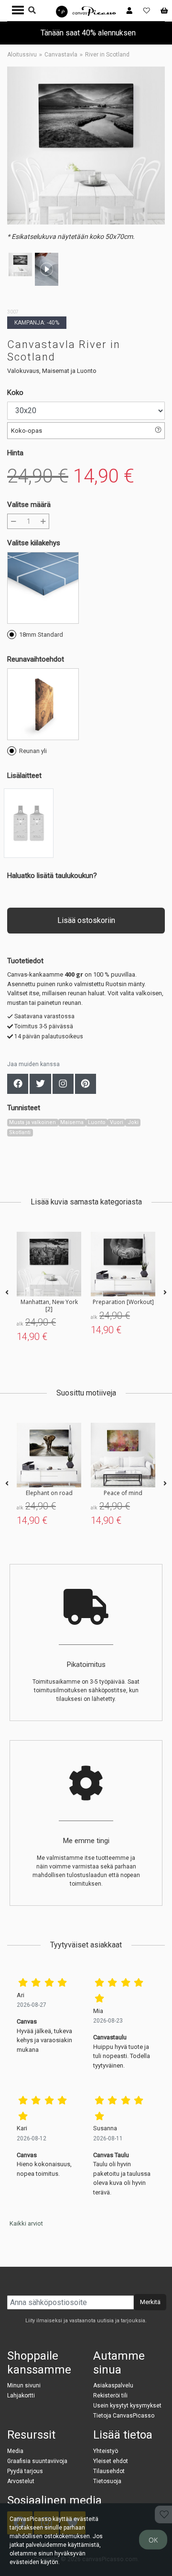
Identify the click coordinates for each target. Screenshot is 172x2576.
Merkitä (150, 2302)
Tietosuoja (107, 2481)
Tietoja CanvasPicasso (124, 2416)
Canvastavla (61, 55)
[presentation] (7, 1293)
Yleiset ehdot (111, 2461)
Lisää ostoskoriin (86, 920)
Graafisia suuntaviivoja (37, 2461)
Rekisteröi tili (110, 2396)
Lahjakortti (21, 2396)
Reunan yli (33, 751)
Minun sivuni (24, 2385)
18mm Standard (41, 635)
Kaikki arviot (26, 2223)
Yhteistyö (106, 2451)
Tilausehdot (109, 2471)
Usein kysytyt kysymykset (127, 2406)
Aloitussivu (22, 55)
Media (15, 2451)
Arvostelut (21, 2481)
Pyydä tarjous (25, 2471)
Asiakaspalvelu (113, 2385)
